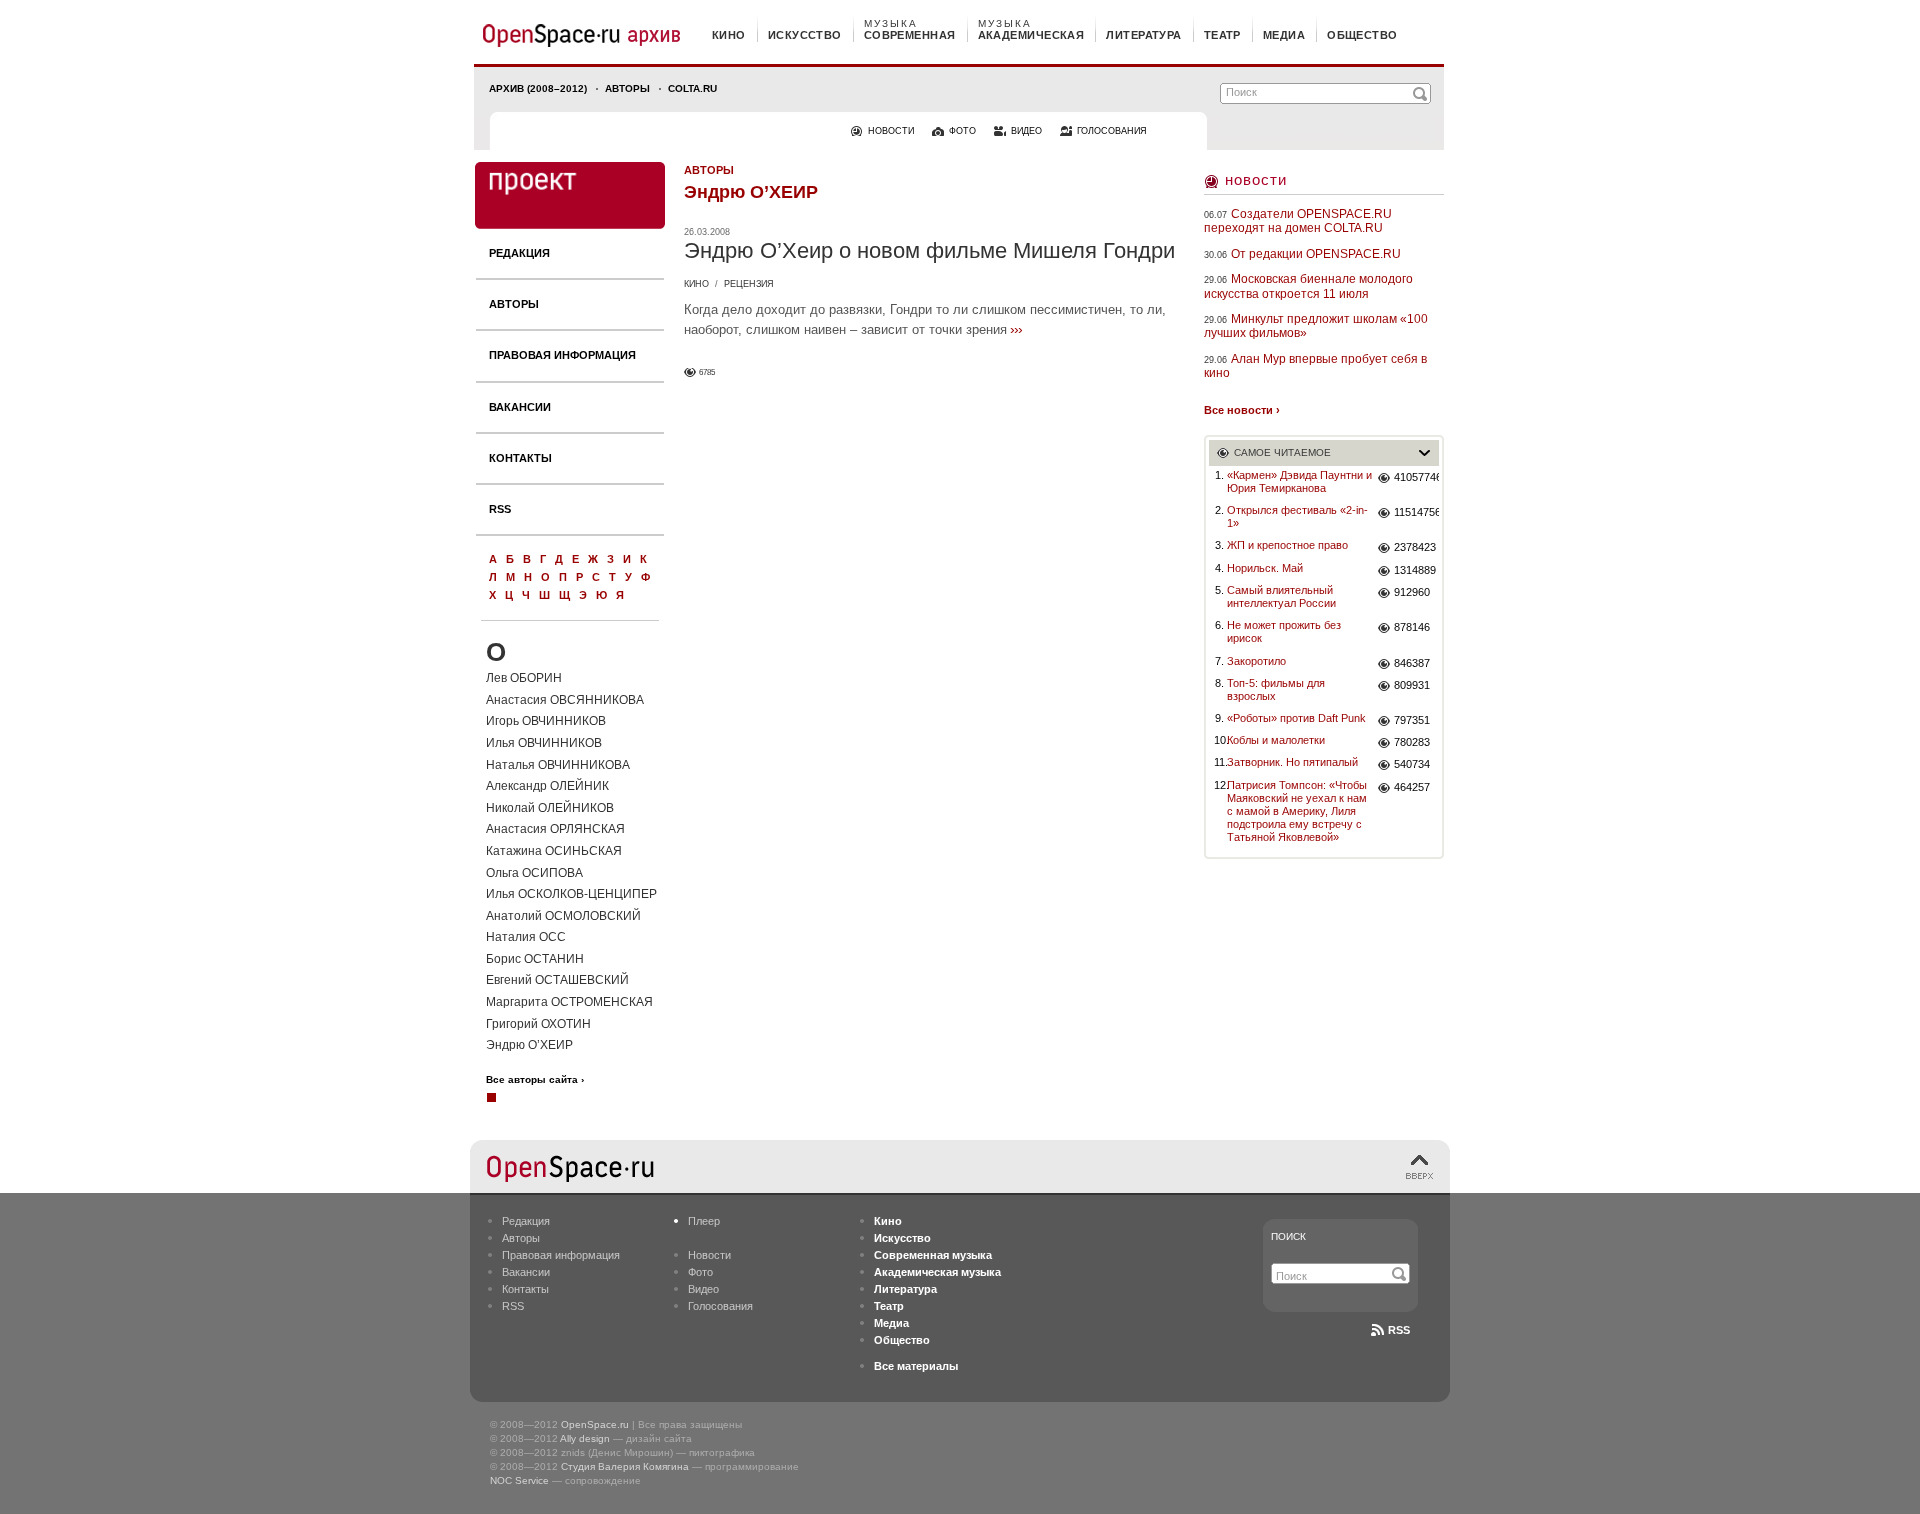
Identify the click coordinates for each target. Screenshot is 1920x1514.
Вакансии (520, 407)
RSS (500, 509)
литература (1143, 35)
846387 (1412, 663)
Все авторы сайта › (535, 1080)
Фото (700, 1272)
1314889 (1415, 570)
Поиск (1288, 1236)
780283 (1412, 742)
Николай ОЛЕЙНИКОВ (550, 808)
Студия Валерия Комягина (625, 1466)
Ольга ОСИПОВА (534, 873)
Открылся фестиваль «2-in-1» (1297, 516)
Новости (1256, 179)
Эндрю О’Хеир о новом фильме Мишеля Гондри (929, 250)
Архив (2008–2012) (538, 88)
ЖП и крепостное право (1287, 545)
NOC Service (519, 1480)
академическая (1031, 35)
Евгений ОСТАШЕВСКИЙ (557, 980)
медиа (1284, 35)
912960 (1412, 592)
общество (1362, 35)
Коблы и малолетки (1276, 740)
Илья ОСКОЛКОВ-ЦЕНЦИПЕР (571, 894)
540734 (1412, 764)
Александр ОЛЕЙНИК (547, 786)
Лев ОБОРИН (524, 678)
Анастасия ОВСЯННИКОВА (565, 700)
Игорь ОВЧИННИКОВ (546, 721)
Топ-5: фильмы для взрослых (1276, 689)
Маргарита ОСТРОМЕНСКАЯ (569, 1002)
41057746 (1416, 477)
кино (729, 35)
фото (962, 131)
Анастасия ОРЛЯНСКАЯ (555, 829)
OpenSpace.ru (595, 1424)
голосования (1112, 131)
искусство (805, 35)
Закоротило (1256, 661)
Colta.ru (692, 88)
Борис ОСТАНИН (535, 959)
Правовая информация (562, 355)
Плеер (704, 1221)
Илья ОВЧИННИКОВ (544, 743)
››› (1016, 329)
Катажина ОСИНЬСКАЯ (554, 851)
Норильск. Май (1265, 568)
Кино (696, 284)
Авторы (627, 88)
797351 (1412, 720)
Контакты (520, 458)
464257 (1412, 787)
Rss (1399, 1330)
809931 (1412, 685)
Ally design (585, 1438)
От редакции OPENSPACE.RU (1316, 254)
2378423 (1415, 547)
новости (891, 131)
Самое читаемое (1282, 452)
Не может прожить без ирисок (1284, 631)
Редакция (519, 253)
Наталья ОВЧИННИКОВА (558, 765)
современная (910, 35)
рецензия (749, 284)
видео (1026, 131)
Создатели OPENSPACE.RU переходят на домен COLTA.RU (1298, 221)
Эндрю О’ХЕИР (529, 1045)
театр (1222, 35)
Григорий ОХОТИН (538, 1024)
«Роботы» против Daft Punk (1296, 718)
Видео (703, 1289)
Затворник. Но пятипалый (1292, 762)
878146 (1412, 627)
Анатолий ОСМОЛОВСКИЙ (563, 916)
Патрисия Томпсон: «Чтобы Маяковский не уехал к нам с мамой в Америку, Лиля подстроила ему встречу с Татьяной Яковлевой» (1297, 811)
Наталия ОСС (526, 937)
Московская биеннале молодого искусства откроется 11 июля (1308, 286)
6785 (707, 372)
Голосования (720, 1306)
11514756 (1416, 512)
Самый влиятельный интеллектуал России (1281, 596)
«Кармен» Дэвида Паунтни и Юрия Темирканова (1299, 481)
